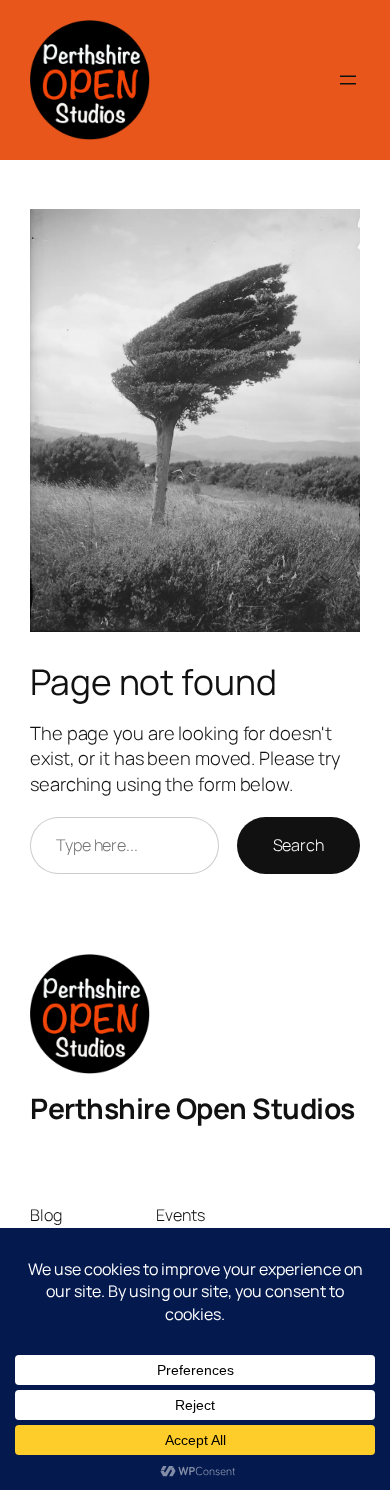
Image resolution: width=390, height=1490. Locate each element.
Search (298, 845)
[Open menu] (348, 80)
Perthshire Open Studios (192, 1108)
